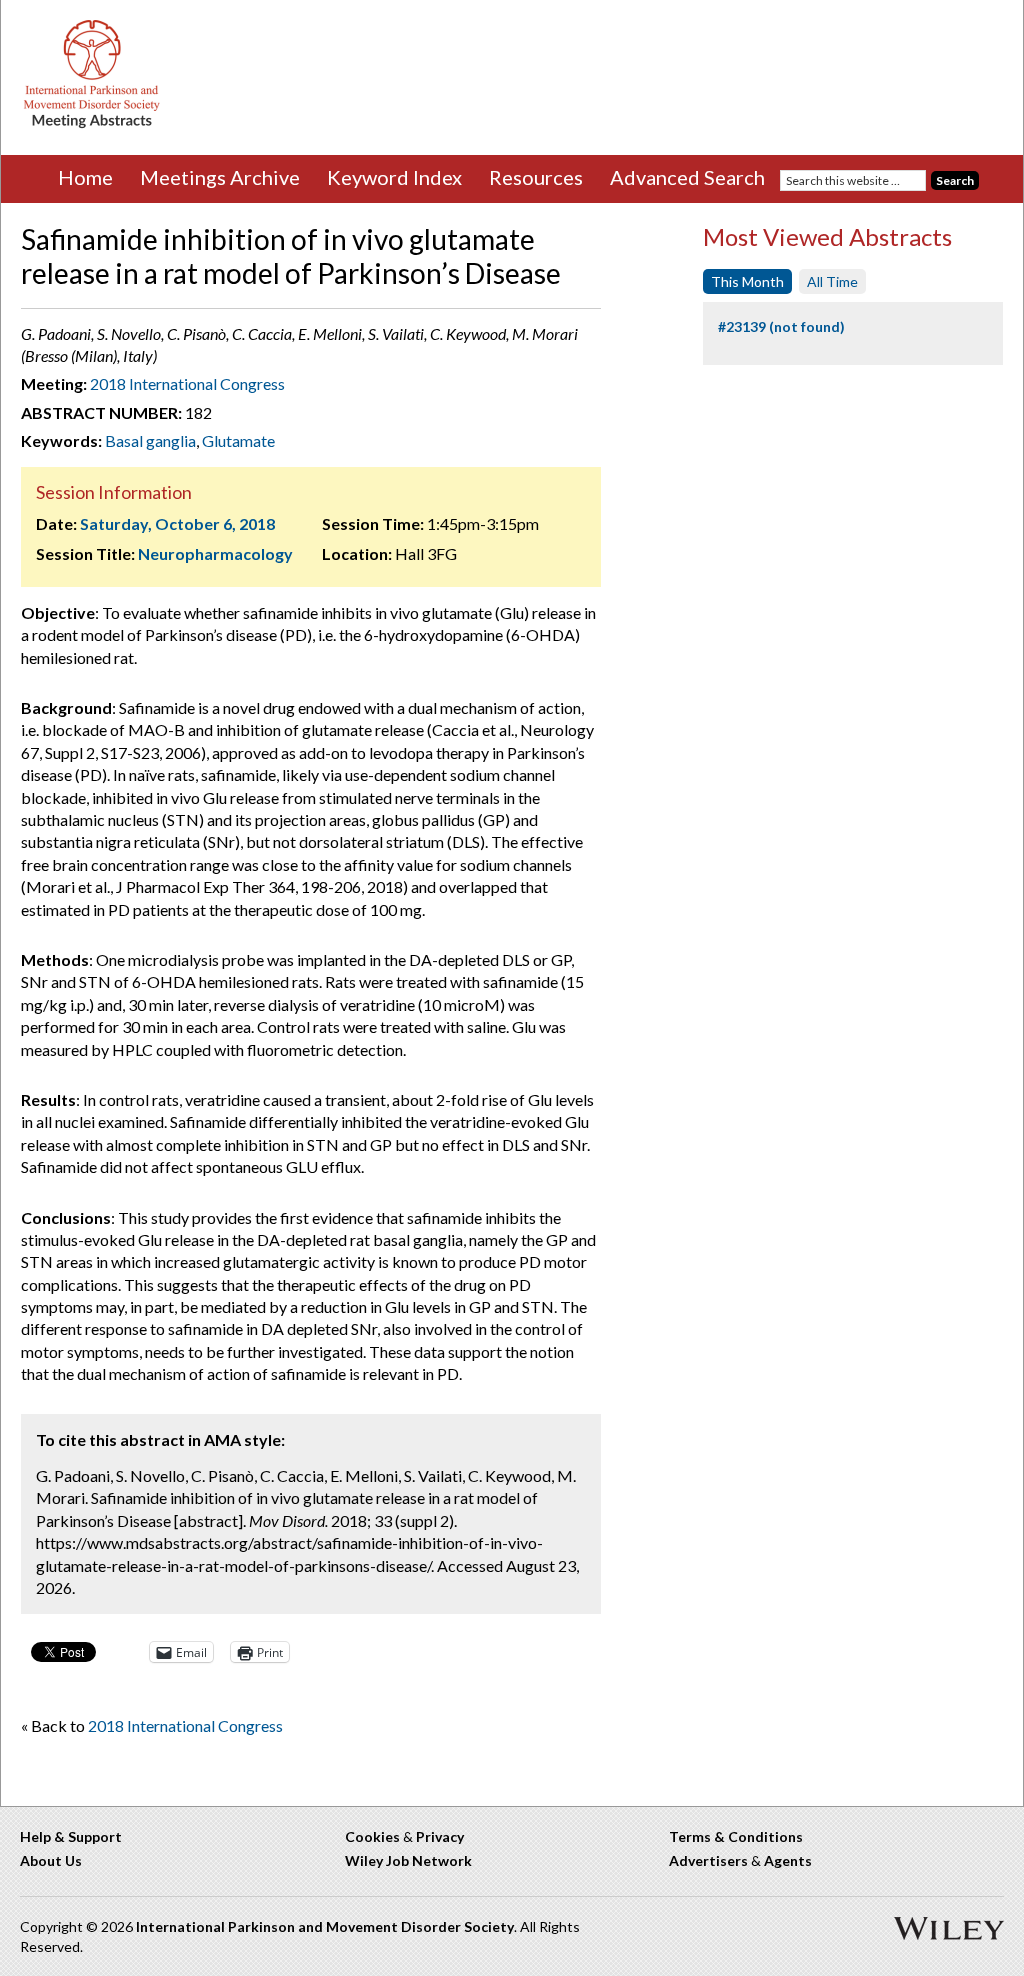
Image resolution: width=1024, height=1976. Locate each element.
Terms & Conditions (736, 1836)
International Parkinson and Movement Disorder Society (325, 1926)
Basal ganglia (150, 440)
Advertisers (708, 1860)
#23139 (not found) (781, 326)
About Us (51, 1860)
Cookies (372, 1836)
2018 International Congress (187, 383)
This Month (747, 281)
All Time (832, 281)
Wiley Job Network (408, 1860)
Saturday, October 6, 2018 (177, 523)
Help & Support (71, 1836)
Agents (788, 1860)
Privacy (440, 1836)
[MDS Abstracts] (92, 123)
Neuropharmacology (215, 553)
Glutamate (238, 440)
